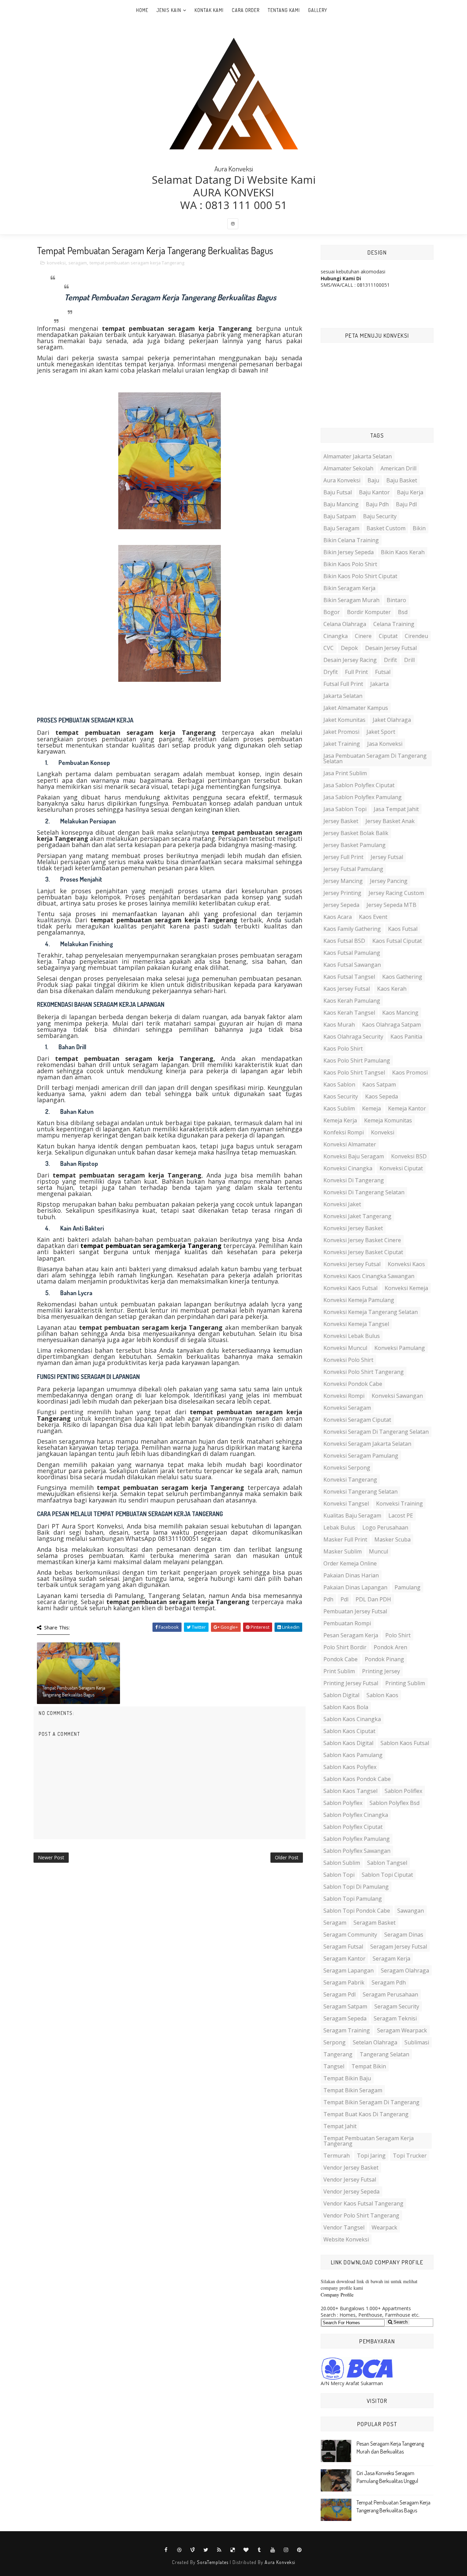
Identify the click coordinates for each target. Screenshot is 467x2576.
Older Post (287, 1857)
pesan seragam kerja (351, 1635)
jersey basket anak (390, 821)
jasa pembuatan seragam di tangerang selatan (375, 758)
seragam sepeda (345, 2018)
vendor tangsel (344, 2227)
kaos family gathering (352, 929)
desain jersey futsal (391, 648)
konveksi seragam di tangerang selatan (376, 1432)
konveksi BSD (409, 1156)
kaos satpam (379, 1084)
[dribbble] (179, 2550)
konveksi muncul (345, 1348)
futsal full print (343, 684)
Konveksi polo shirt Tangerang (364, 1372)
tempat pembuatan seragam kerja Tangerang (137, 263)
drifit (390, 660)
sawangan (411, 1911)
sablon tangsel (387, 1863)
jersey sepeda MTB (391, 905)
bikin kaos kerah (403, 552)
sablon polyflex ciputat (353, 1827)
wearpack (384, 2227)
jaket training (342, 744)
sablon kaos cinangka (352, 1719)
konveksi (56, 263)
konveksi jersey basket (353, 1228)
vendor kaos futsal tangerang (363, 2203)
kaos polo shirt (343, 1049)
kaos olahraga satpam (391, 1025)
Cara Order (246, 10)
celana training (394, 624)
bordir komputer (369, 612)
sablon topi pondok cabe (357, 1911)
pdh (328, 1599)
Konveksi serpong (347, 1468)
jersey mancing (343, 881)
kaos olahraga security (353, 1037)
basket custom (386, 528)
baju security (380, 516)
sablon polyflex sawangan (357, 1851)
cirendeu (416, 636)
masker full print (345, 1539)
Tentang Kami (284, 10)
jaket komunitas (344, 720)
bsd (403, 612)
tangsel (334, 2066)
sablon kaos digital (348, 1743)
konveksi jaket (342, 1204)
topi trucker (410, 2156)
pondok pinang (384, 1659)
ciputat (388, 636)
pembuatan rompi (347, 1623)
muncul (378, 1551)
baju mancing (341, 504)
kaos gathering (402, 977)
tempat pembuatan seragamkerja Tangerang (151, 1246)
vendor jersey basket (351, 2168)
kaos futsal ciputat (397, 941)
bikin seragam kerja (349, 588)
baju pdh (377, 504)
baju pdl (406, 504)
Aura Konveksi (280, 2562)
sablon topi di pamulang (356, 1887)
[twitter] (206, 2550)
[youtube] (273, 2550)
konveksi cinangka (348, 1168)
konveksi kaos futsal (350, 1288)
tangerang (338, 2054)
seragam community (350, 1935)
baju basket (402, 480)
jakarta (379, 684)
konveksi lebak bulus (352, 1336)
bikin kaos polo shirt (350, 564)
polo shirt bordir (345, 1647)
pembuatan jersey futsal (355, 1611)
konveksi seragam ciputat (357, 1420)
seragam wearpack (402, 2030)
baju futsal (338, 492)
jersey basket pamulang (355, 845)
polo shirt (398, 1635)
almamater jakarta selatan (358, 456)
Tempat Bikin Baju (347, 2078)
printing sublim (405, 1683)
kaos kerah (392, 989)
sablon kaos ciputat (349, 1731)
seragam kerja (391, 1959)
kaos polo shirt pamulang (357, 1061)
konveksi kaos (406, 1264)
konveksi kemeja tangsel (356, 1324)
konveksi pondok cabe (353, 1384)
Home (142, 10)
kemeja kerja (340, 1120)
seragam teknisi (395, 2018)
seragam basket (375, 1923)
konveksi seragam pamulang (361, 1456)
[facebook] (166, 2550)
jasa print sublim (345, 773)
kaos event (373, 917)
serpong (335, 2042)
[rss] (219, 2550)
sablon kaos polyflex (350, 1767)
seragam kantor (344, 1959)
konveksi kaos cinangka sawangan (369, 1276)
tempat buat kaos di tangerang (366, 2114)
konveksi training (399, 1504)
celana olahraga (345, 624)
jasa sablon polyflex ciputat (359, 785)
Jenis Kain (169, 10)
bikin (419, 528)
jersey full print (343, 857)
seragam (78, 263)
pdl (344, 1599)
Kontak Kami (209, 10)
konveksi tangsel (346, 1504)
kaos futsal (403, 929)
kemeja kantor (407, 1108)
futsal (383, 672)
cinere (363, 636)
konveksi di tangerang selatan (364, 1192)
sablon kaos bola (346, 1707)
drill (409, 660)
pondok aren (390, 1647)
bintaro (396, 600)
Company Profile (337, 2295)
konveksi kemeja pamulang (359, 1300)
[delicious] (233, 2550)
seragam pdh (389, 1982)
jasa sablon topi (345, 809)
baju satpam (340, 516)
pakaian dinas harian (351, 1575)
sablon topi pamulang (353, 1899)
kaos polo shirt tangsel (354, 1072)
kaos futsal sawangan (352, 965)
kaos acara (338, 917)
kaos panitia (406, 1037)
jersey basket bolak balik (356, 833)
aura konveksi (342, 480)
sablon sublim (342, 1863)
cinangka (336, 636)
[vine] (193, 2550)
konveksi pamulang (400, 1348)
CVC (329, 648)
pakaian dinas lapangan (355, 1587)
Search (400, 2322)
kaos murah (339, 1025)
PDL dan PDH (373, 1599)
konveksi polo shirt (348, 1360)
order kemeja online (350, 1563)
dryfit (331, 672)
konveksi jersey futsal (352, 1264)
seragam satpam (345, 2006)
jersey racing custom (396, 893)
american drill (398, 468)
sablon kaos (382, 1695)
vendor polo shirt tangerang (361, 2215)
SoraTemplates (213, 2562)
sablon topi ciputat (387, 1875)
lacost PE (401, 1515)
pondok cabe (341, 1659)
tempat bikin (369, 2066)
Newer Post (51, 1857)
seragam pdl (339, 1994)
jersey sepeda (341, 905)
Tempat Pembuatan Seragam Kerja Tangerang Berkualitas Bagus (74, 1691)
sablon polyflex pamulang (357, 1839)
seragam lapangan (349, 1970)
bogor (332, 612)
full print (356, 672)
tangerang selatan (384, 2054)
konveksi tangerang (350, 1480)
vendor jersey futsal (350, 2180)
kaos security (341, 1096)
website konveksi (346, 2239)
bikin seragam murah (351, 600)
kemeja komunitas (388, 1120)
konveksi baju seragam (354, 1156)
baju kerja (410, 492)
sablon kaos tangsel (350, 1791)
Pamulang (408, 1587)
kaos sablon (339, 1084)
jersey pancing (389, 881)
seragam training (347, 2030)
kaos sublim (339, 1108)
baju (373, 480)
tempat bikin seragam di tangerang (371, 2102)
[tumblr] (259, 2550)
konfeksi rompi (344, 1132)
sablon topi (339, 1875)
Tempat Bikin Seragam (353, 2090)
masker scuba (392, 1539)
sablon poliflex (403, 1791)
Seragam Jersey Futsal (399, 1947)
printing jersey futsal (351, 1683)
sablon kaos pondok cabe (357, 1779)
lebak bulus (339, 1527)
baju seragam (341, 528)
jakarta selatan (343, 696)
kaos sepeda (382, 1096)
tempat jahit (340, 2126)
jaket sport (381, 732)
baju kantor (374, 492)
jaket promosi (341, 732)
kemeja (371, 1108)
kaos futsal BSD (344, 941)
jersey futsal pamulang (353, 869)
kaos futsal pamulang (352, 953)
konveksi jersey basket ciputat (363, 1252)
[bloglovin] (246, 2550)
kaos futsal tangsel (349, 977)
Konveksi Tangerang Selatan (361, 1492)
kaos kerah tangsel (349, 1013)
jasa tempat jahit (396, 809)
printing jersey (381, 1671)
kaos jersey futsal (347, 989)
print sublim (339, 1671)
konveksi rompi (344, 1396)
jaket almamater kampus (356, 708)
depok (349, 648)
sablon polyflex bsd (395, 1803)
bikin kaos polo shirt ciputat (360, 576)
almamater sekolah (348, 468)
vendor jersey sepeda (351, 2191)
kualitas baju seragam (352, 1515)
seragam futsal (343, 1947)
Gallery (318, 10)
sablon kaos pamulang (353, 1755)
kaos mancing (400, 1013)
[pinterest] (299, 2550)
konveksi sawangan (397, 1396)
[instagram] (233, 224)
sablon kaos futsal (405, 1743)
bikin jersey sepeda (349, 552)
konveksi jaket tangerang (357, 1216)
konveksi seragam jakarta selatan (367, 1444)
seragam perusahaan (390, 1994)
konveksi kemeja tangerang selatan (371, 1312)
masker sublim (343, 1551)
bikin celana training (351, 540)
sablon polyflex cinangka (356, 1815)
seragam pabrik (344, 1982)
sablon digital (341, 1695)
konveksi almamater (350, 1144)
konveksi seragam (347, 1408)
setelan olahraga (375, 2042)
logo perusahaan (385, 1527)
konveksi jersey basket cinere (362, 1240)
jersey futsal (387, 857)
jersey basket (341, 821)
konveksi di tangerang (354, 1180)
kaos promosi (410, 1072)
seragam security (397, 2006)
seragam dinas (404, 1935)
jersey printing (342, 893)
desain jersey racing (350, 660)
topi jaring (371, 2156)
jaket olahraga (392, 720)
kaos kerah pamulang (352, 1001)
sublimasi (417, 2042)
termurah (337, 2156)
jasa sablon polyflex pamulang (363, 797)
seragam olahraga (405, 1970)
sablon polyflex (343, 1803)
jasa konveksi (385, 744)
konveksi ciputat (401, 1168)
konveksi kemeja (406, 1288)
